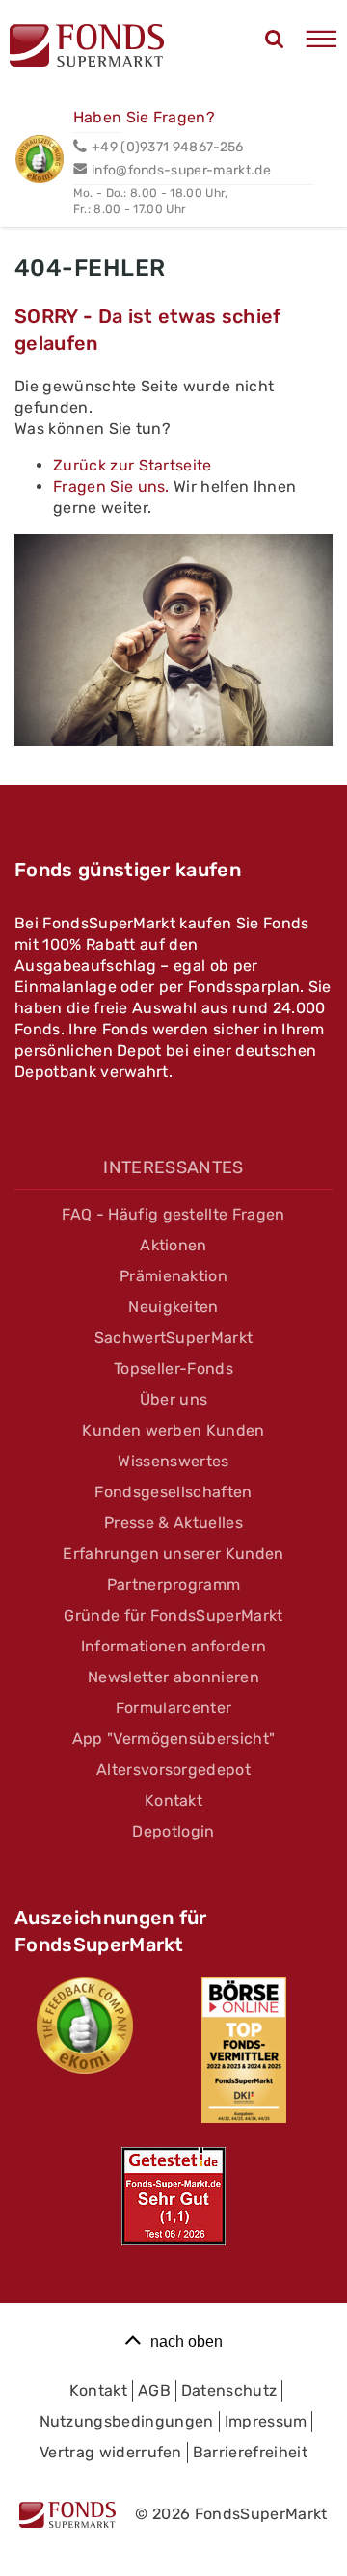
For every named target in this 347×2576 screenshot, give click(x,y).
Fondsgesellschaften (173, 1492)
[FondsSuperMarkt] (87, 48)
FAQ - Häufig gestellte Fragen (173, 1214)
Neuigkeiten (173, 1307)
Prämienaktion (173, 1276)
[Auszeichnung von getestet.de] (173, 2196)
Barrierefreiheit (250, 2452)
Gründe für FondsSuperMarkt (173, 1615)
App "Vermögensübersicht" (174, 1739)
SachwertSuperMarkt (174, 1338)
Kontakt (173, 1800)
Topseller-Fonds (173, 1368)
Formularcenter (173, 1708)
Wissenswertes (173, 1461)
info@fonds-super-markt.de (181, 170)
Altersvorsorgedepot (173, 1770)
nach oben (187, 2341)
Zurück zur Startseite (133, 465)
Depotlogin (173, 1831)
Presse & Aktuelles (173, 1523)
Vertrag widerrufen (111, 2452)
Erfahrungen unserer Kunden (173, 1554)
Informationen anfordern (173, 1646)
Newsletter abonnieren (173, 1677)
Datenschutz (229, 2390)
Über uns (174, 1399)
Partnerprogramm (174, 1584)
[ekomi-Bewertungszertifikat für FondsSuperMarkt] (85, 2026)
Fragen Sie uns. (113, 486)
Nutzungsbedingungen (127, 2421)
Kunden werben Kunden (173, 1430)
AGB (154, 2390)
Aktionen (173, 1245)
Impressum (266, 2421)
